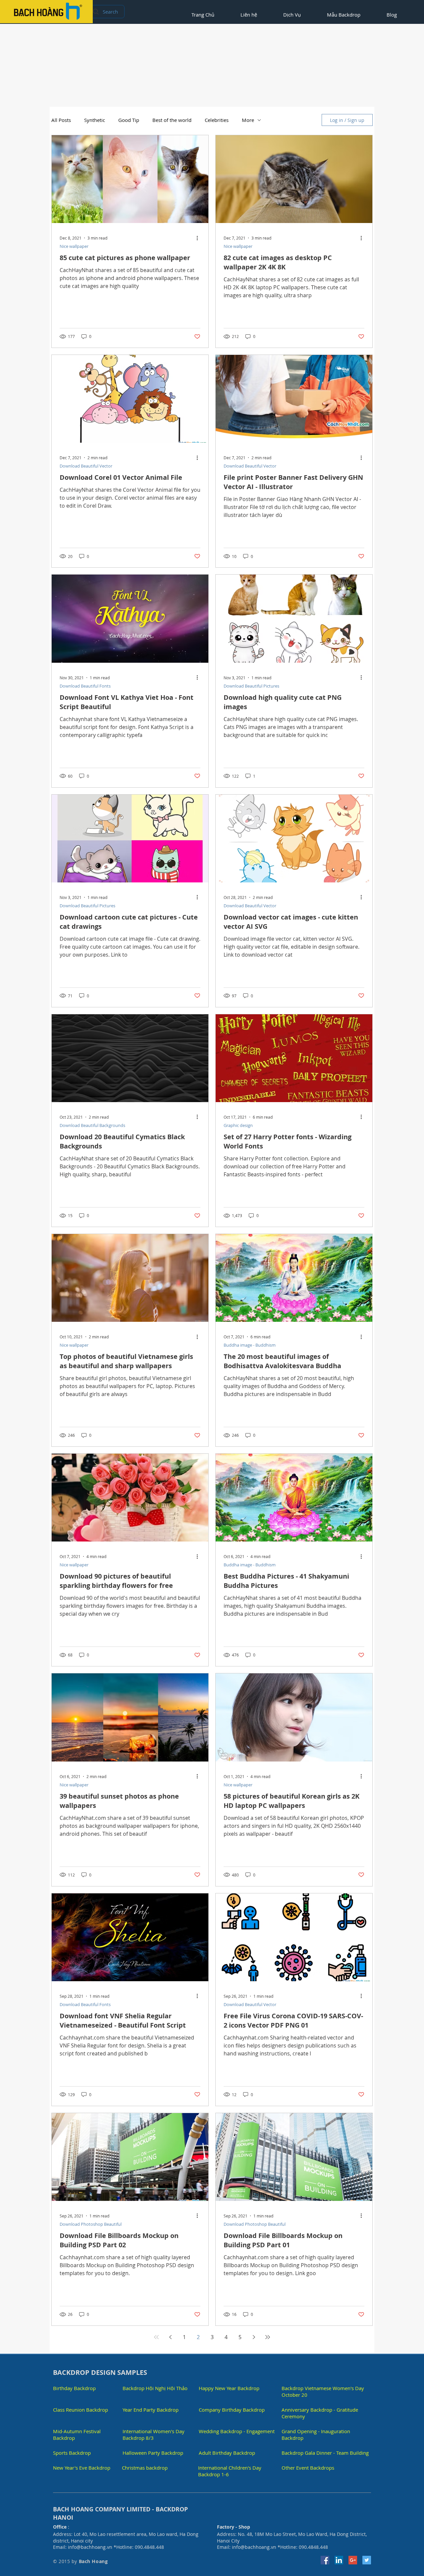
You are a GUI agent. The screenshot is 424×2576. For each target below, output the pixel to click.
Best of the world (172, 120)
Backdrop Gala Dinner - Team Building (325, 2453)
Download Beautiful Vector (86, 466)
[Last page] (268, 2337)
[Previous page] (170, 2337)
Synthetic (95, 120)
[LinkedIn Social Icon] (339, 2560)
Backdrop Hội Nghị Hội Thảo (155, 2388)
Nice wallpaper (74, 246)
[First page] (156, 2337)
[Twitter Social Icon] (367, 2560)
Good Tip (129, 120)
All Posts (61, 120)
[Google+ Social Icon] (353, 2560)
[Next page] (254, 2337)
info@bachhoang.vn (90, 2547)
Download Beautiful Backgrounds (92, 1125)
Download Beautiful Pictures (251, 686)
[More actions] (199, 238)
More (248, 120)
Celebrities (217, 120)
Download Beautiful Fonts (85, 686)
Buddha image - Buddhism (250, 1345)
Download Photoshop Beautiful (91, 2224)
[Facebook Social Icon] (325, 2560)
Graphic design (238, 1125)
